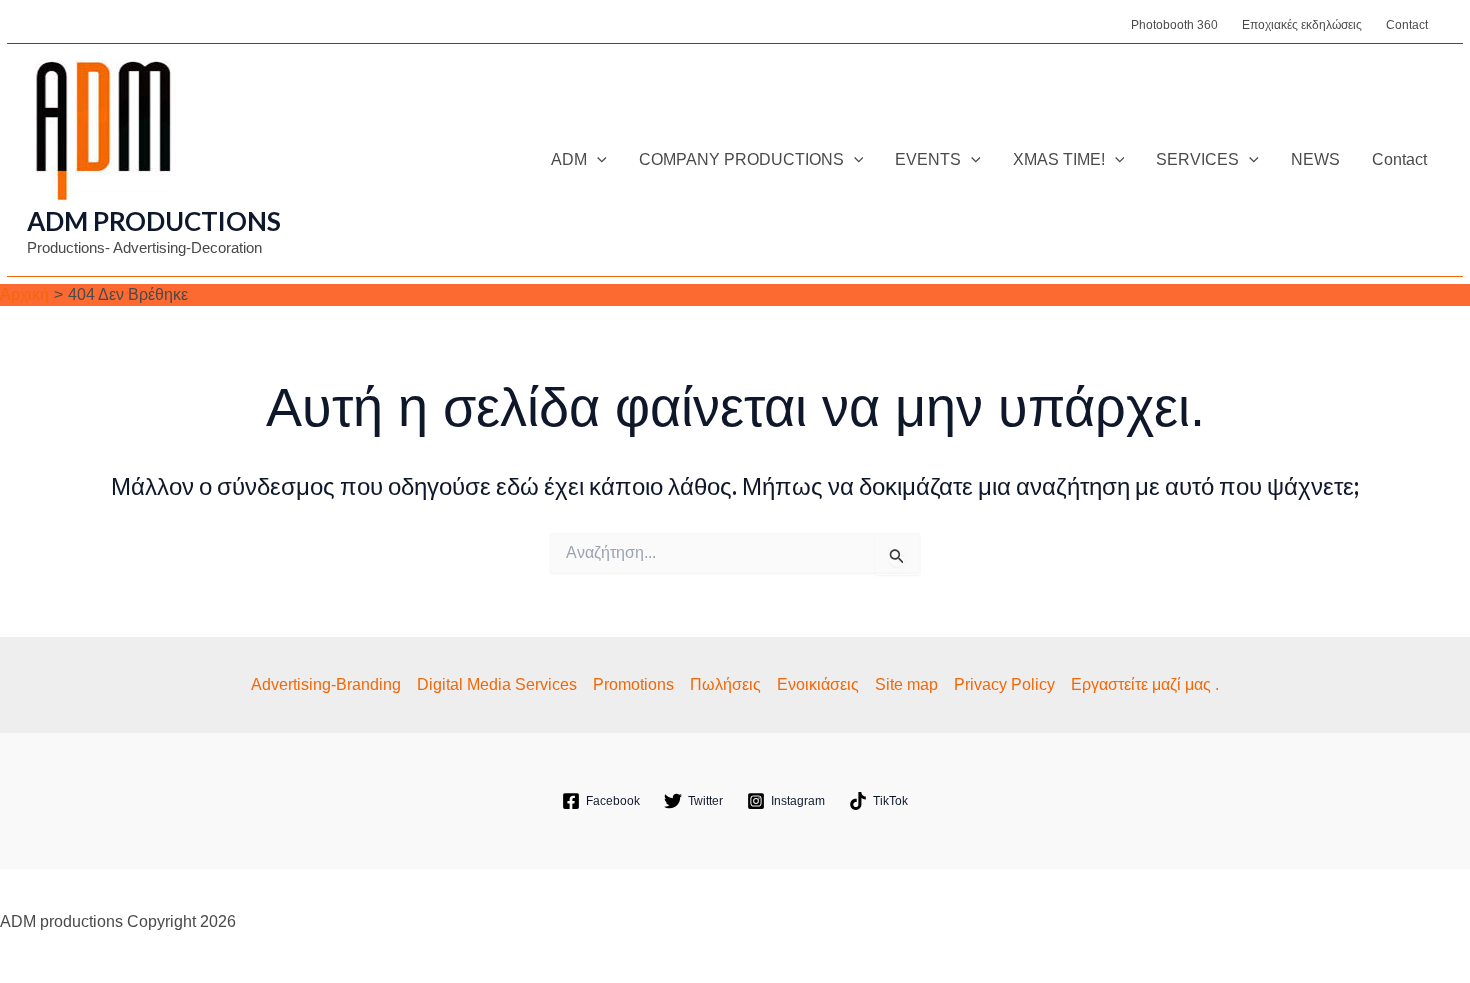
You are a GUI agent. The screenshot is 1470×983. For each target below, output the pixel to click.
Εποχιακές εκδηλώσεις (1302, 25)
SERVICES (1197, 159)
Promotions (633, 684)
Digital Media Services (497, 684)
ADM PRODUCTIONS (154, 221)
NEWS (1315, 159)
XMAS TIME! (1059, 159)
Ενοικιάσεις (818, 684)
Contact (1407, 25)
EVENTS (928, 159)
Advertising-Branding (326, 684)
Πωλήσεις (725, 684)
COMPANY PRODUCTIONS (741, 159)
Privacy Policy (1004, 684)
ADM (569, 159)
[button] (597, 160)
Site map (906, 684)
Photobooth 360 (1174, 25)
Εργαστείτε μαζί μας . (1145, 684)
